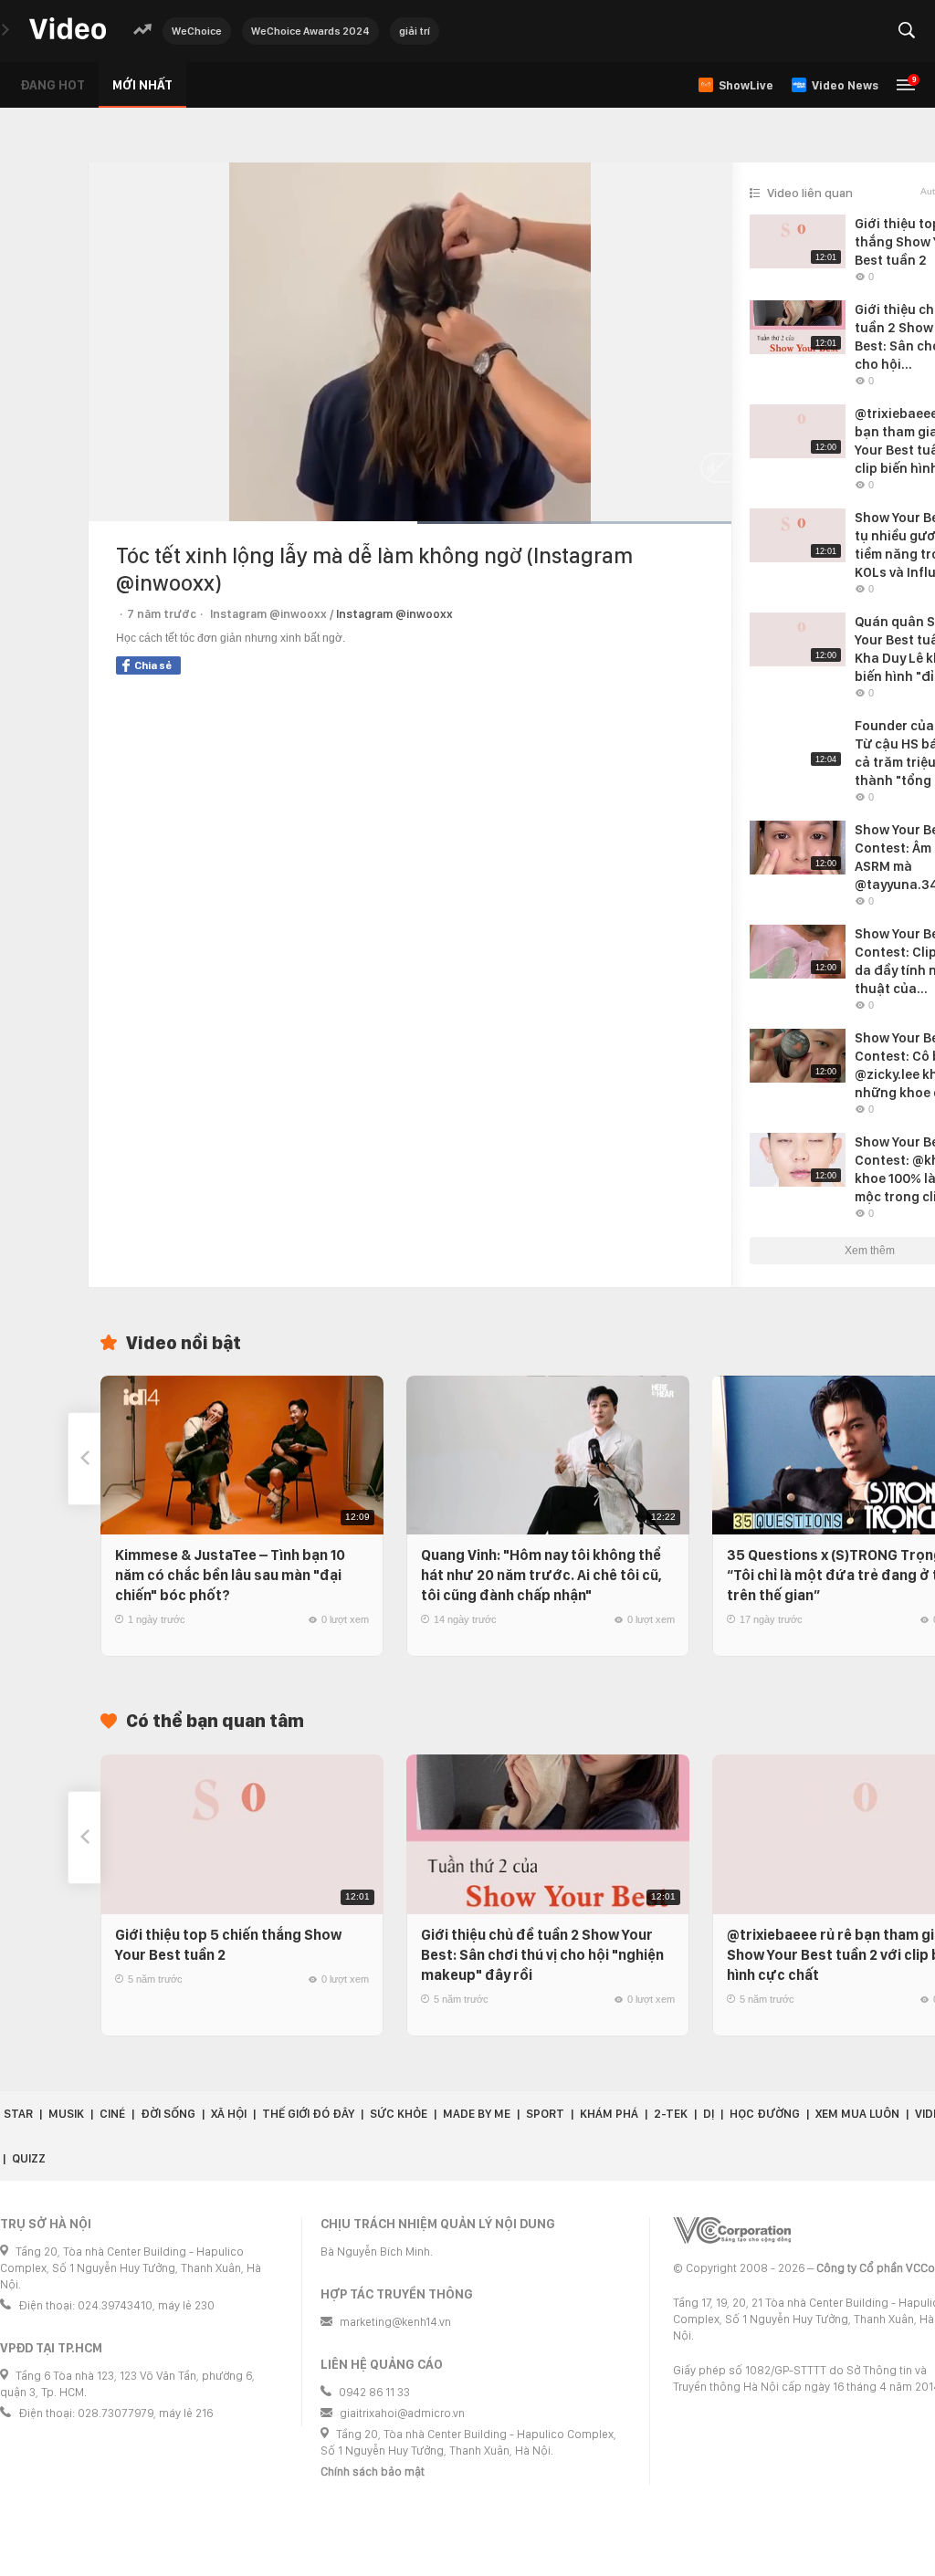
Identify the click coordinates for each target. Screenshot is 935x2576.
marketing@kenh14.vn (395, 2322)
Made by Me (477, 2114)
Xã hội (229, 2114)
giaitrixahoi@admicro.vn (402, 2413)
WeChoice (197, 31)
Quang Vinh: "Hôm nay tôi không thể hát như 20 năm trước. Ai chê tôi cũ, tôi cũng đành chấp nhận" (541, 1575)
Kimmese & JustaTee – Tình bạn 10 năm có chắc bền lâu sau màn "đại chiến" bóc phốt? (230, 1575)
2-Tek (671, 2114)
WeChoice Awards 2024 (310, 31)
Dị (709, 2114)
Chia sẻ (153, 665)
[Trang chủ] (68, 30)
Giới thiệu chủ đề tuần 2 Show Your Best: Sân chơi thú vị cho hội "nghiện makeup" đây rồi (542, 1955)
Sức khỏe (399, 2114)
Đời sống (168, 2114)
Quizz (29, 2158)
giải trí (415, 31)
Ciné (112, 2114)
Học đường (765, 2114)
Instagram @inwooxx (394, 614)
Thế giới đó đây (308, 2114)
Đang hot (53, 85)
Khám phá (609, 2114)
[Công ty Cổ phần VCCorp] (732, 2230)
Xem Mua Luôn (857, 2114)
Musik (66, 2114)
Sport (545, 2114)
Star (18, 2114)
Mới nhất (142, 85)
